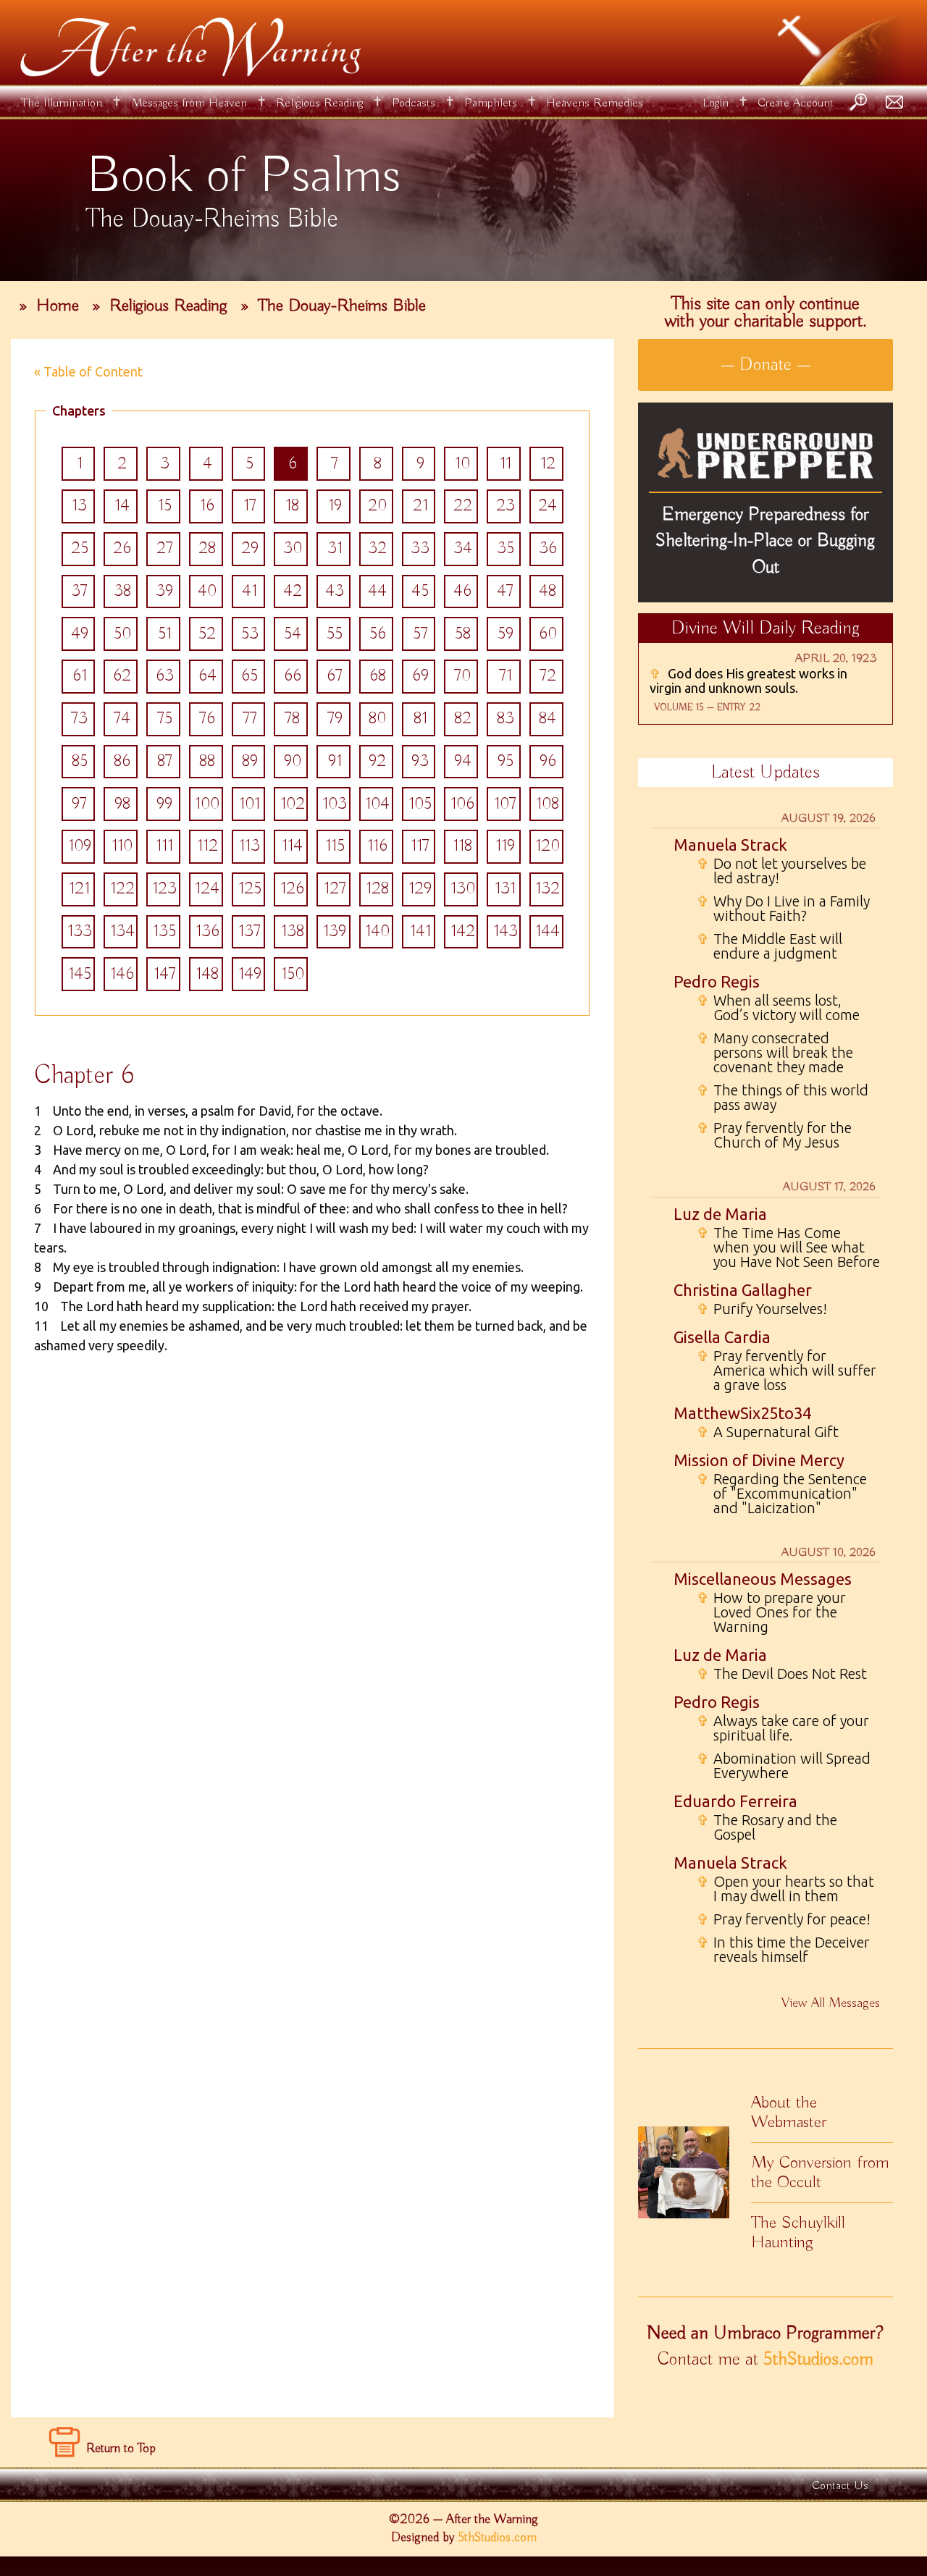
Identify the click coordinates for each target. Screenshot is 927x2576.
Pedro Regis (717, 981)
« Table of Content (88, 371)
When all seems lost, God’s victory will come (778, 1008)
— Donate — (765, 365)
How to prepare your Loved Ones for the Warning (771, 1612)
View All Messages (831, 2003)
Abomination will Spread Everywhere (784, 1766)
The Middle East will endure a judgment (769, 946)
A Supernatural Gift (768, 1432)
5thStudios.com (818, 2360)
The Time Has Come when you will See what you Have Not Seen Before (788, 1247)
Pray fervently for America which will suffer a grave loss (787, 1371)
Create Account (796, 103)
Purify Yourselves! (762, 1309)
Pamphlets (491, 103)
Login (716, 103)
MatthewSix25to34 (742, 1413)
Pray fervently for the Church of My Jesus (774, 1135)
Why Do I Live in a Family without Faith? (783, 909)
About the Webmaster (789, 2112)
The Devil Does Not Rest (782, 1674)
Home (58, 306)
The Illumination (62, 103)
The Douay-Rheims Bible (342, 306)
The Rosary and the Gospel (767, 1827)
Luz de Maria (720, 1214)
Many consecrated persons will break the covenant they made (775, 1053)
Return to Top (121, 2449)
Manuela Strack (730, 845)
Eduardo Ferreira (735, 1801)
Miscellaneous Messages (763, 1579)
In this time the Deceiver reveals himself (783, 1950)
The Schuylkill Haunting (798, 2232)
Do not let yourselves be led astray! (781, 871)
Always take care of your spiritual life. (783, 1728)
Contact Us (840, 2486)
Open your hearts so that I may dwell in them (785, 1889)
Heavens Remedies (595, 103)
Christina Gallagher (743, 1290)
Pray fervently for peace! (784, 1919)
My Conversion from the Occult (820, 2172)
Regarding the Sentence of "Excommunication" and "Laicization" (782, 1494)
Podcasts (414, 103)
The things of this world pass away (783, 1098)
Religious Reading (319, 103)
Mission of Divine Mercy (759, 1460)
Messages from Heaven (189, 103)
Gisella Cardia (722, 1337)
